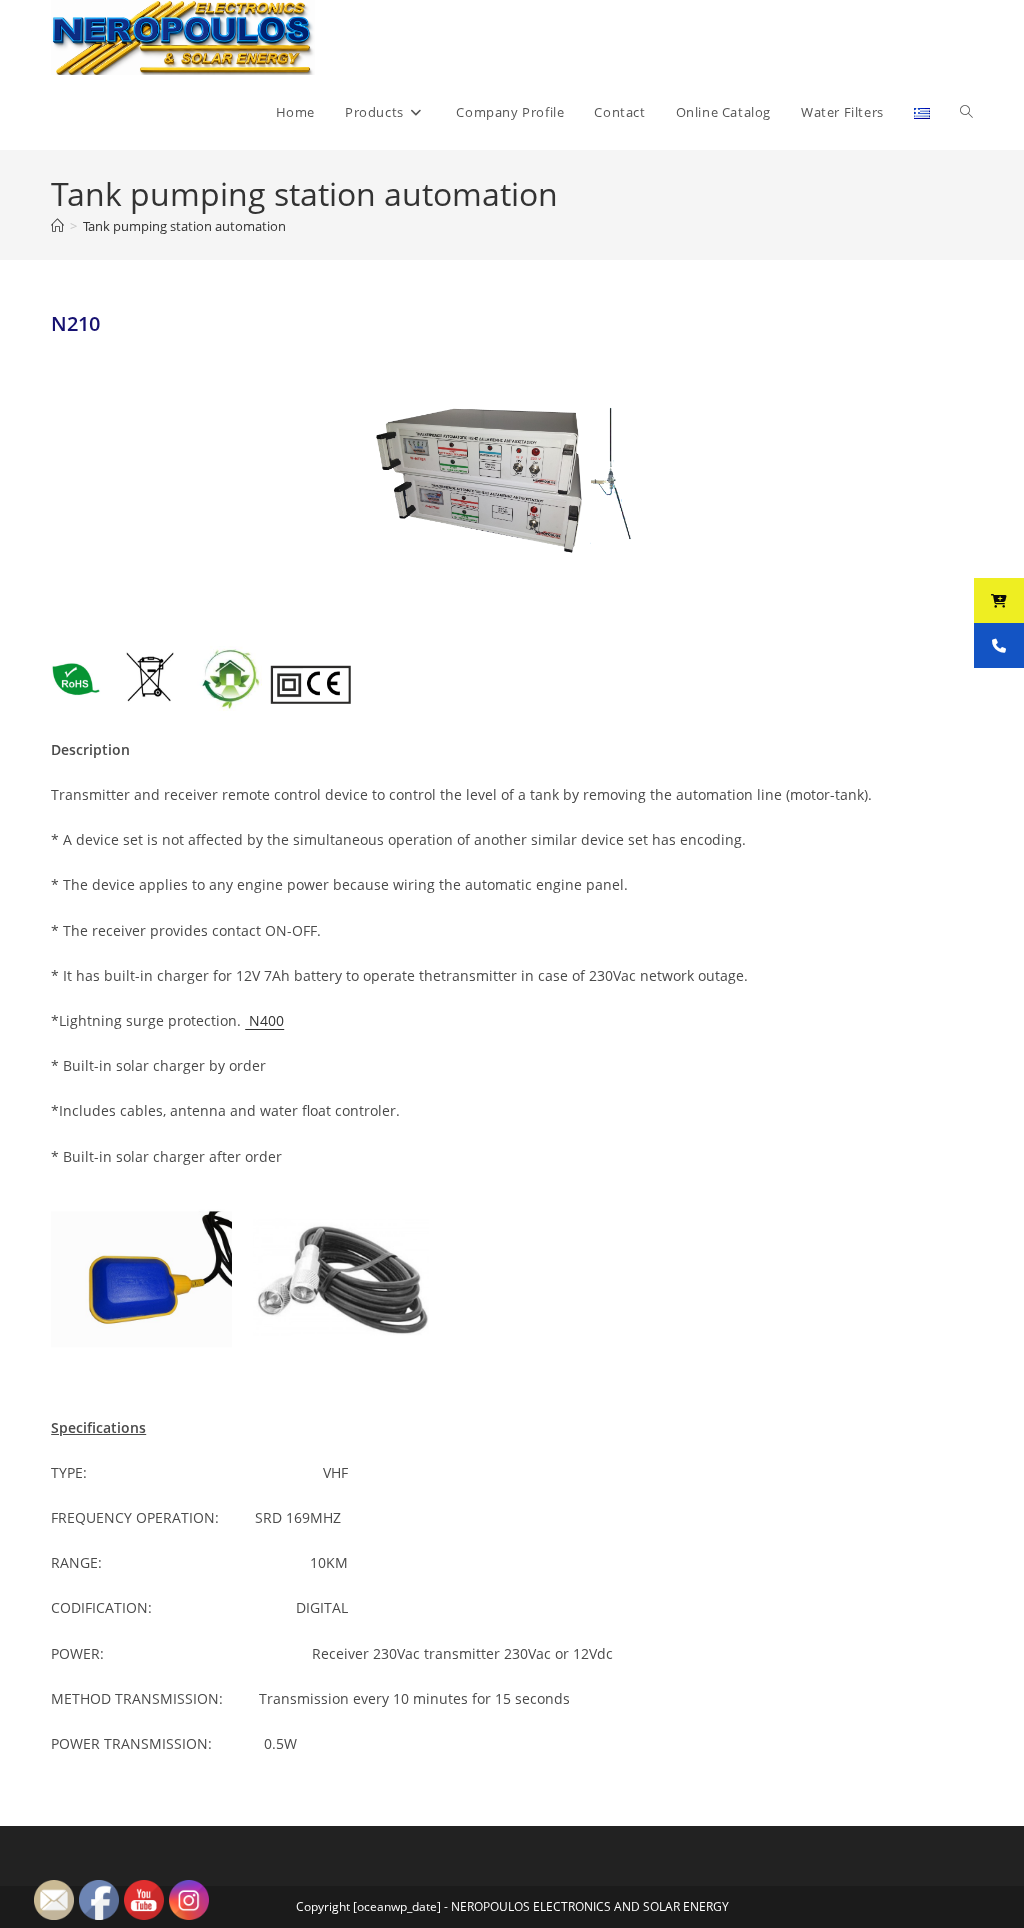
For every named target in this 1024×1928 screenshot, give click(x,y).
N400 (264, 1020)
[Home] (57, 226)
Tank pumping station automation (184, 226)
